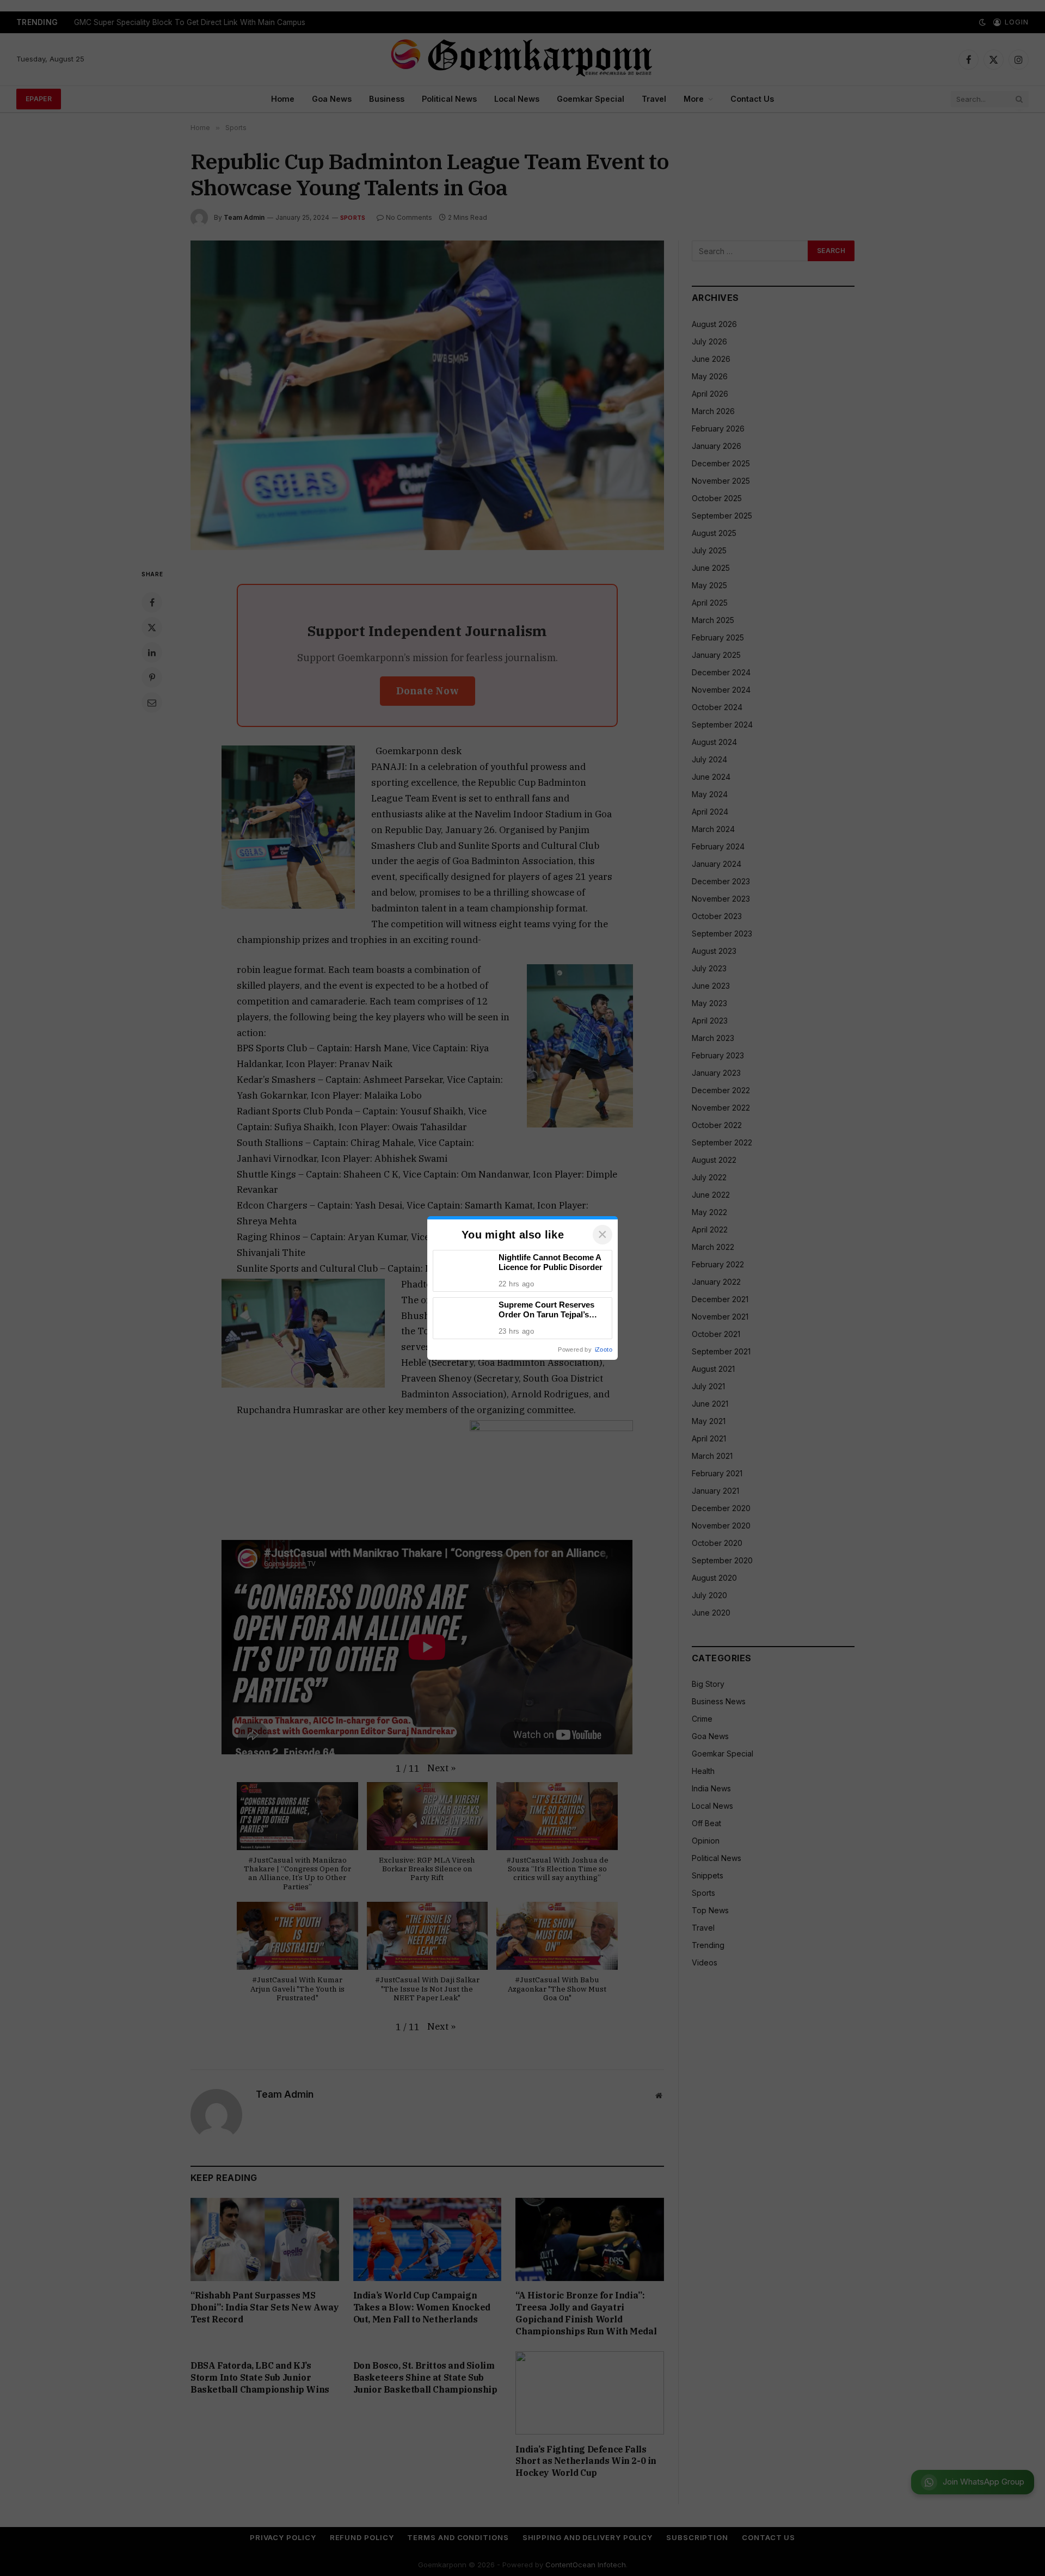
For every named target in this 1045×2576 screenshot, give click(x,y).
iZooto (604, 1349)
